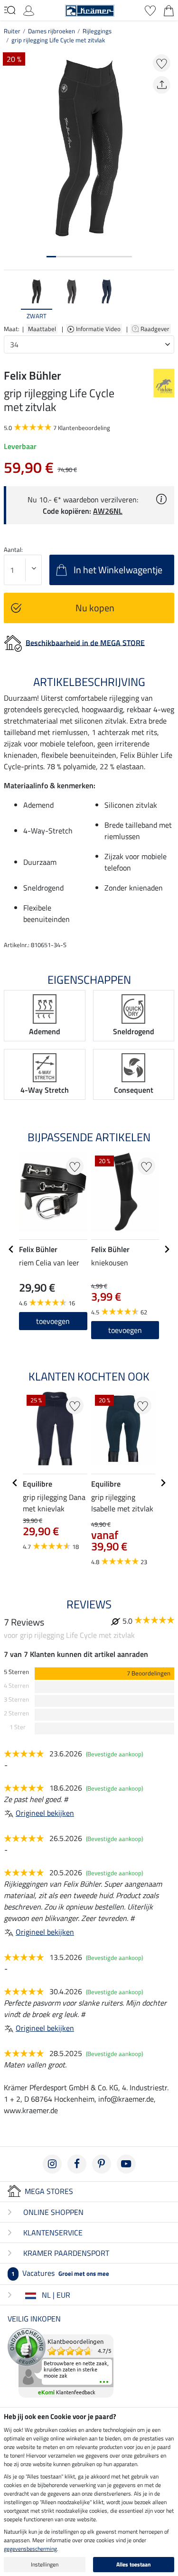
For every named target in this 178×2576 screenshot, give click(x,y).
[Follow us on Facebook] (77, 2164)
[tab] (51, 257)
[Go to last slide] (11, 1249)
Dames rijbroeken (52, 31)
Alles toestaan (134, 2564)
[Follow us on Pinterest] (102, 2164)
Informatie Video (99, 329)
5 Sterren (16, 1672)
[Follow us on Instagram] (52, 2164)
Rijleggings (97, 31)
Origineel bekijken (45, 1813)
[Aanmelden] (29, 10)
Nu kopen (95, 608)
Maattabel (42, 329)
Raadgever (156, 329)
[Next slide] (167, 299)
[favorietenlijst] (150, 10)
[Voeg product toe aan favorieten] (162, 63)
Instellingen (45, 2564)
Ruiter (12, 31)
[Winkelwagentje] (169, 10)
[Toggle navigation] (10, 10)
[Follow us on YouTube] (126, 2164)
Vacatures (60, 2273)
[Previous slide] (11, 299)
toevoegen (53, 1321)
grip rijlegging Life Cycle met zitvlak (58, 40)
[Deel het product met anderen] (162, 85)
